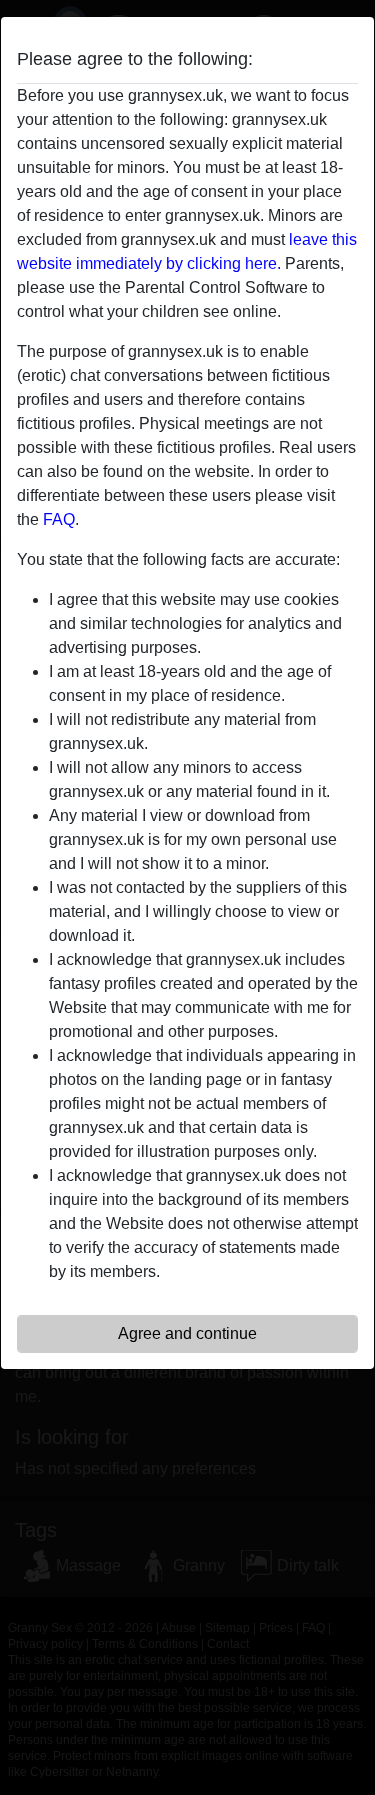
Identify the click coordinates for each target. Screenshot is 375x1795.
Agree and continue (187, 1333)
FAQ (59, 519)
